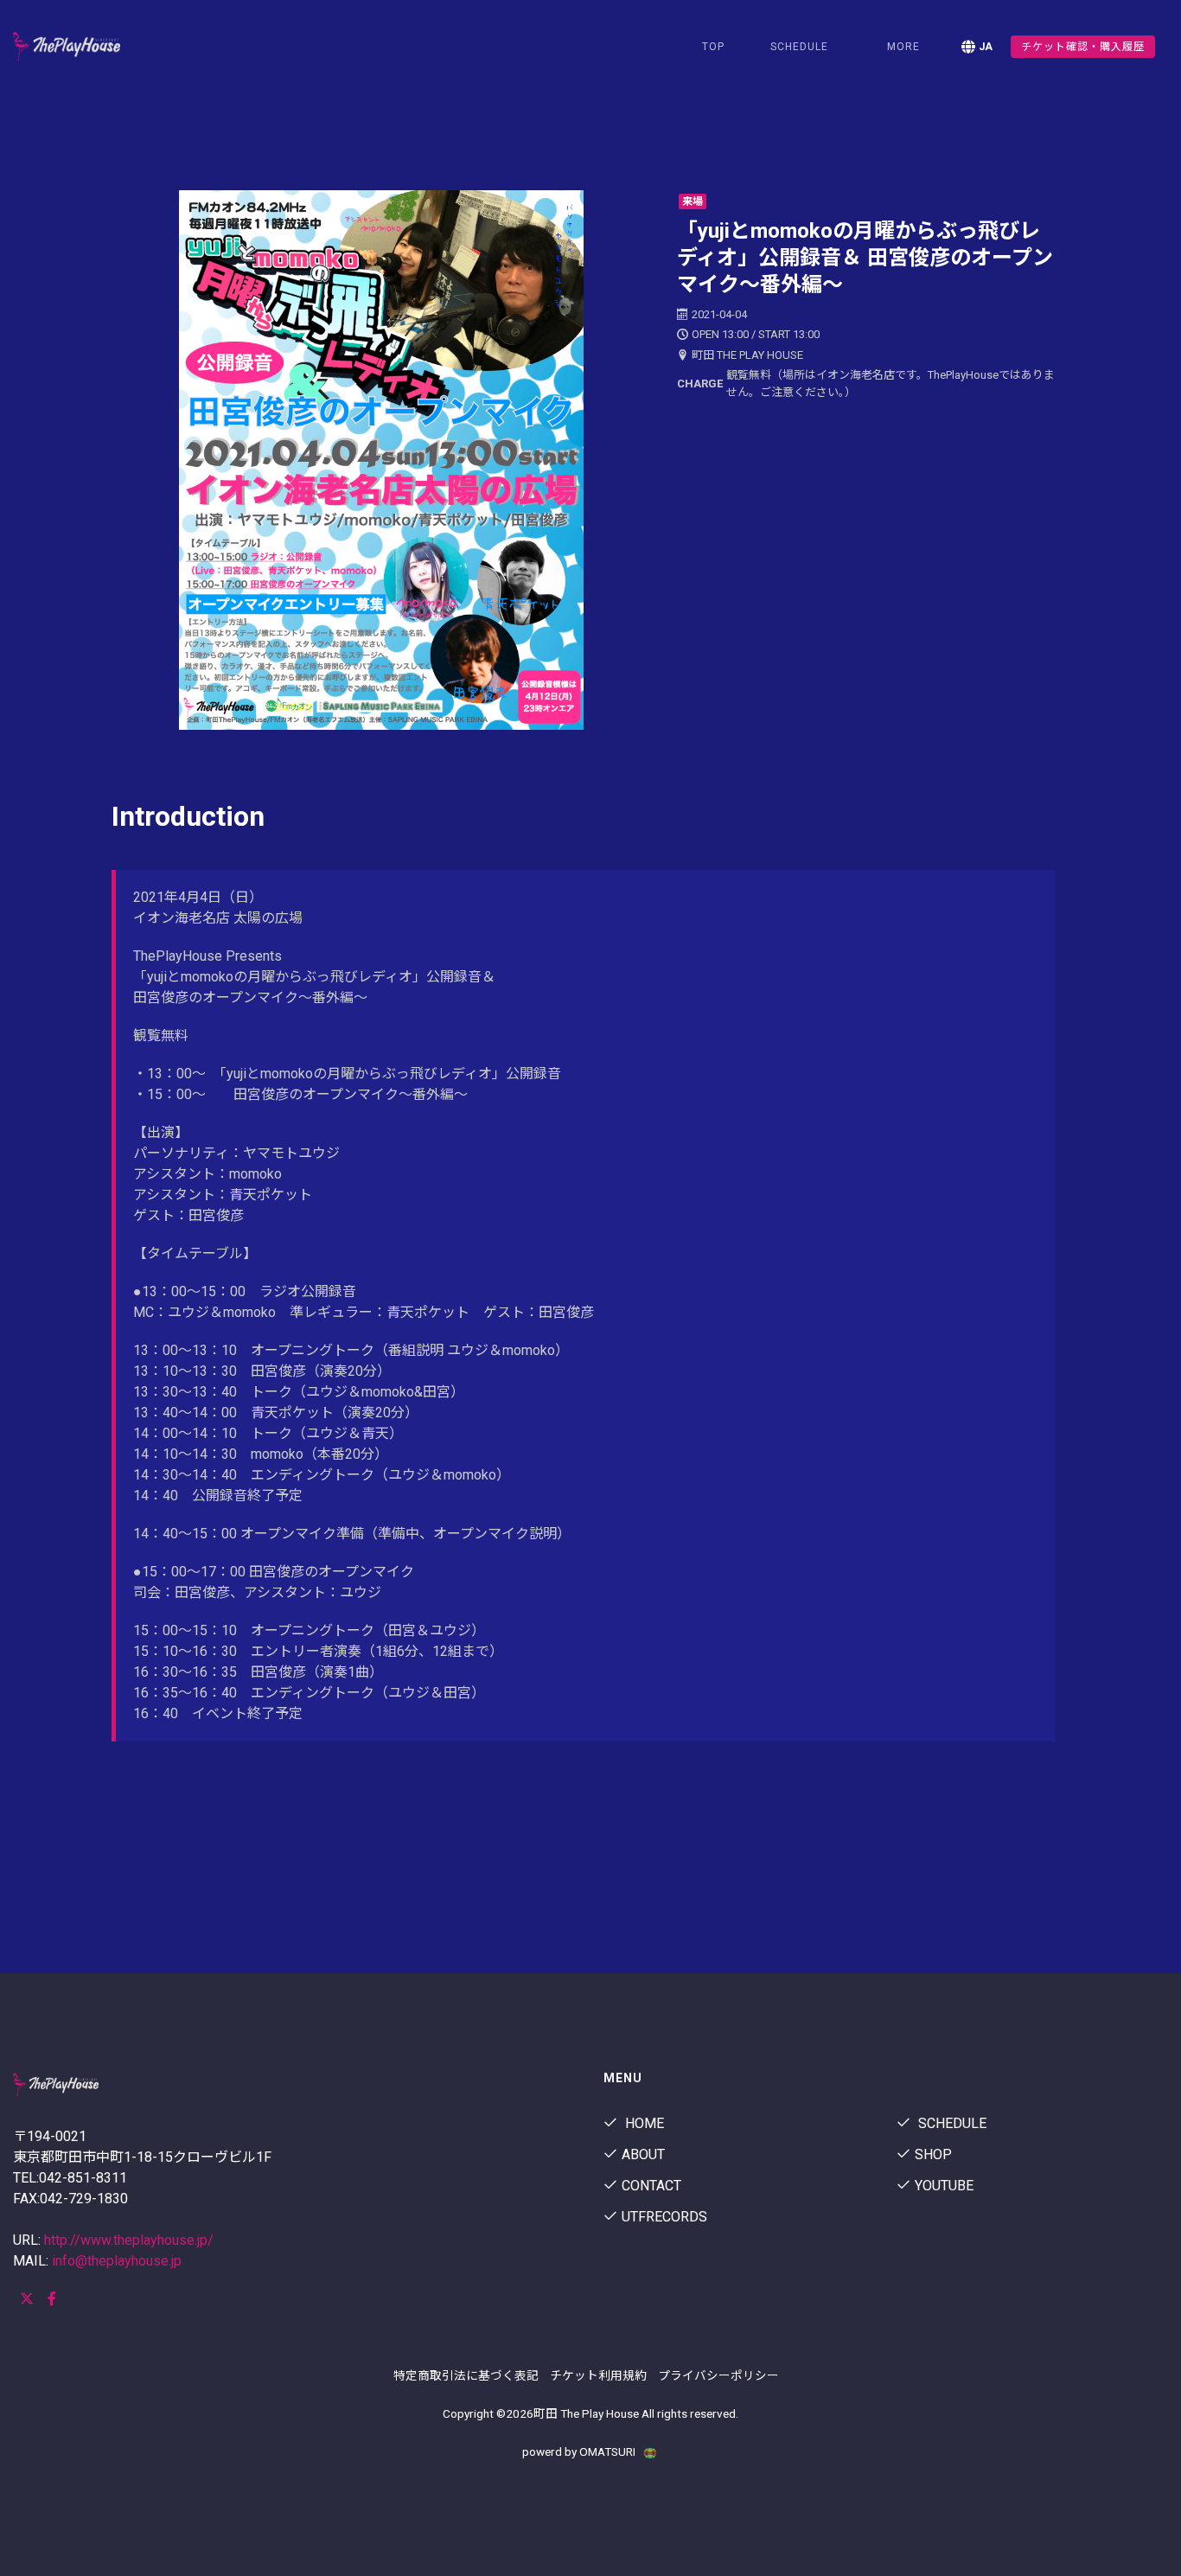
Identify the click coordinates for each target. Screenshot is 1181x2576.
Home (643, 2123)
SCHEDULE (799, 47)
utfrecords (664, 2217)
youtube (944, 2186)
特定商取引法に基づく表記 (466, 2375)
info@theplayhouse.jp (117, 2261)
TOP (713, 47)
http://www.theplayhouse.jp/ (129, 2240)
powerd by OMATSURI (580, 2451)
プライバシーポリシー (718, 2375)
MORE (903, 47)
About (643, 2154)
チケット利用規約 (598, 2375)
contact (651, 2186)
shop (933, 2154)
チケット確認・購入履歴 (1083, 47)
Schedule (951, 2123)
